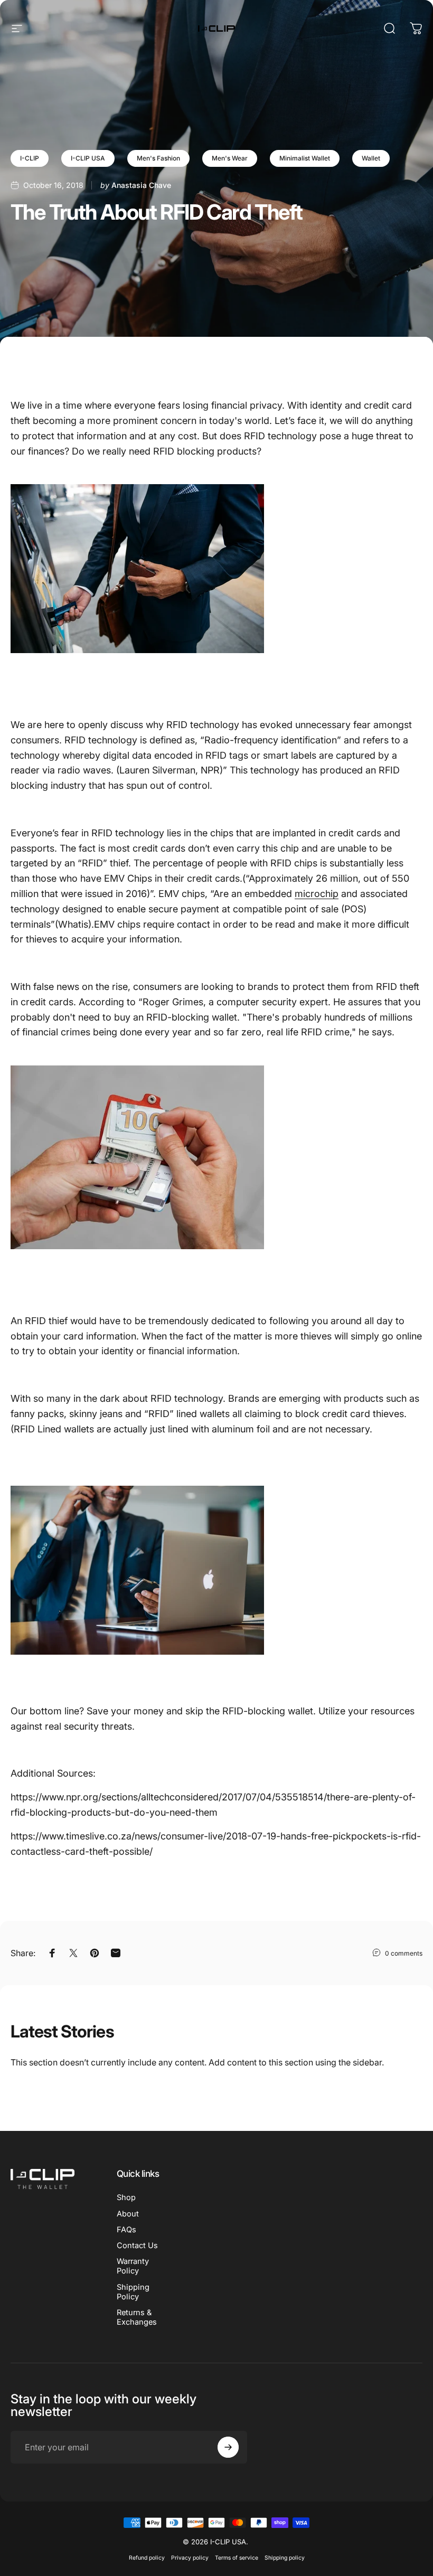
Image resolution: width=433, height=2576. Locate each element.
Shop (126, 2197)
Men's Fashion (158, 158)
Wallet (371, 158)
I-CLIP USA (88, 158)
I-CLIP (30, 158)
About (128, 2214)
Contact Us (137, 2245)
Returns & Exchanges (137, 2317)
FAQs (126, 2230)
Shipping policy (285, 2558)
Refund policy (147, 2558)
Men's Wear (230, 158)
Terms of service (237, 2558)
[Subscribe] (228, 2447)
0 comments (404, 1953)
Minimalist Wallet (305, 158)
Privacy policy (190, 2558)
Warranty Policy (133, 2266)
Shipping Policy (133, 2292)
